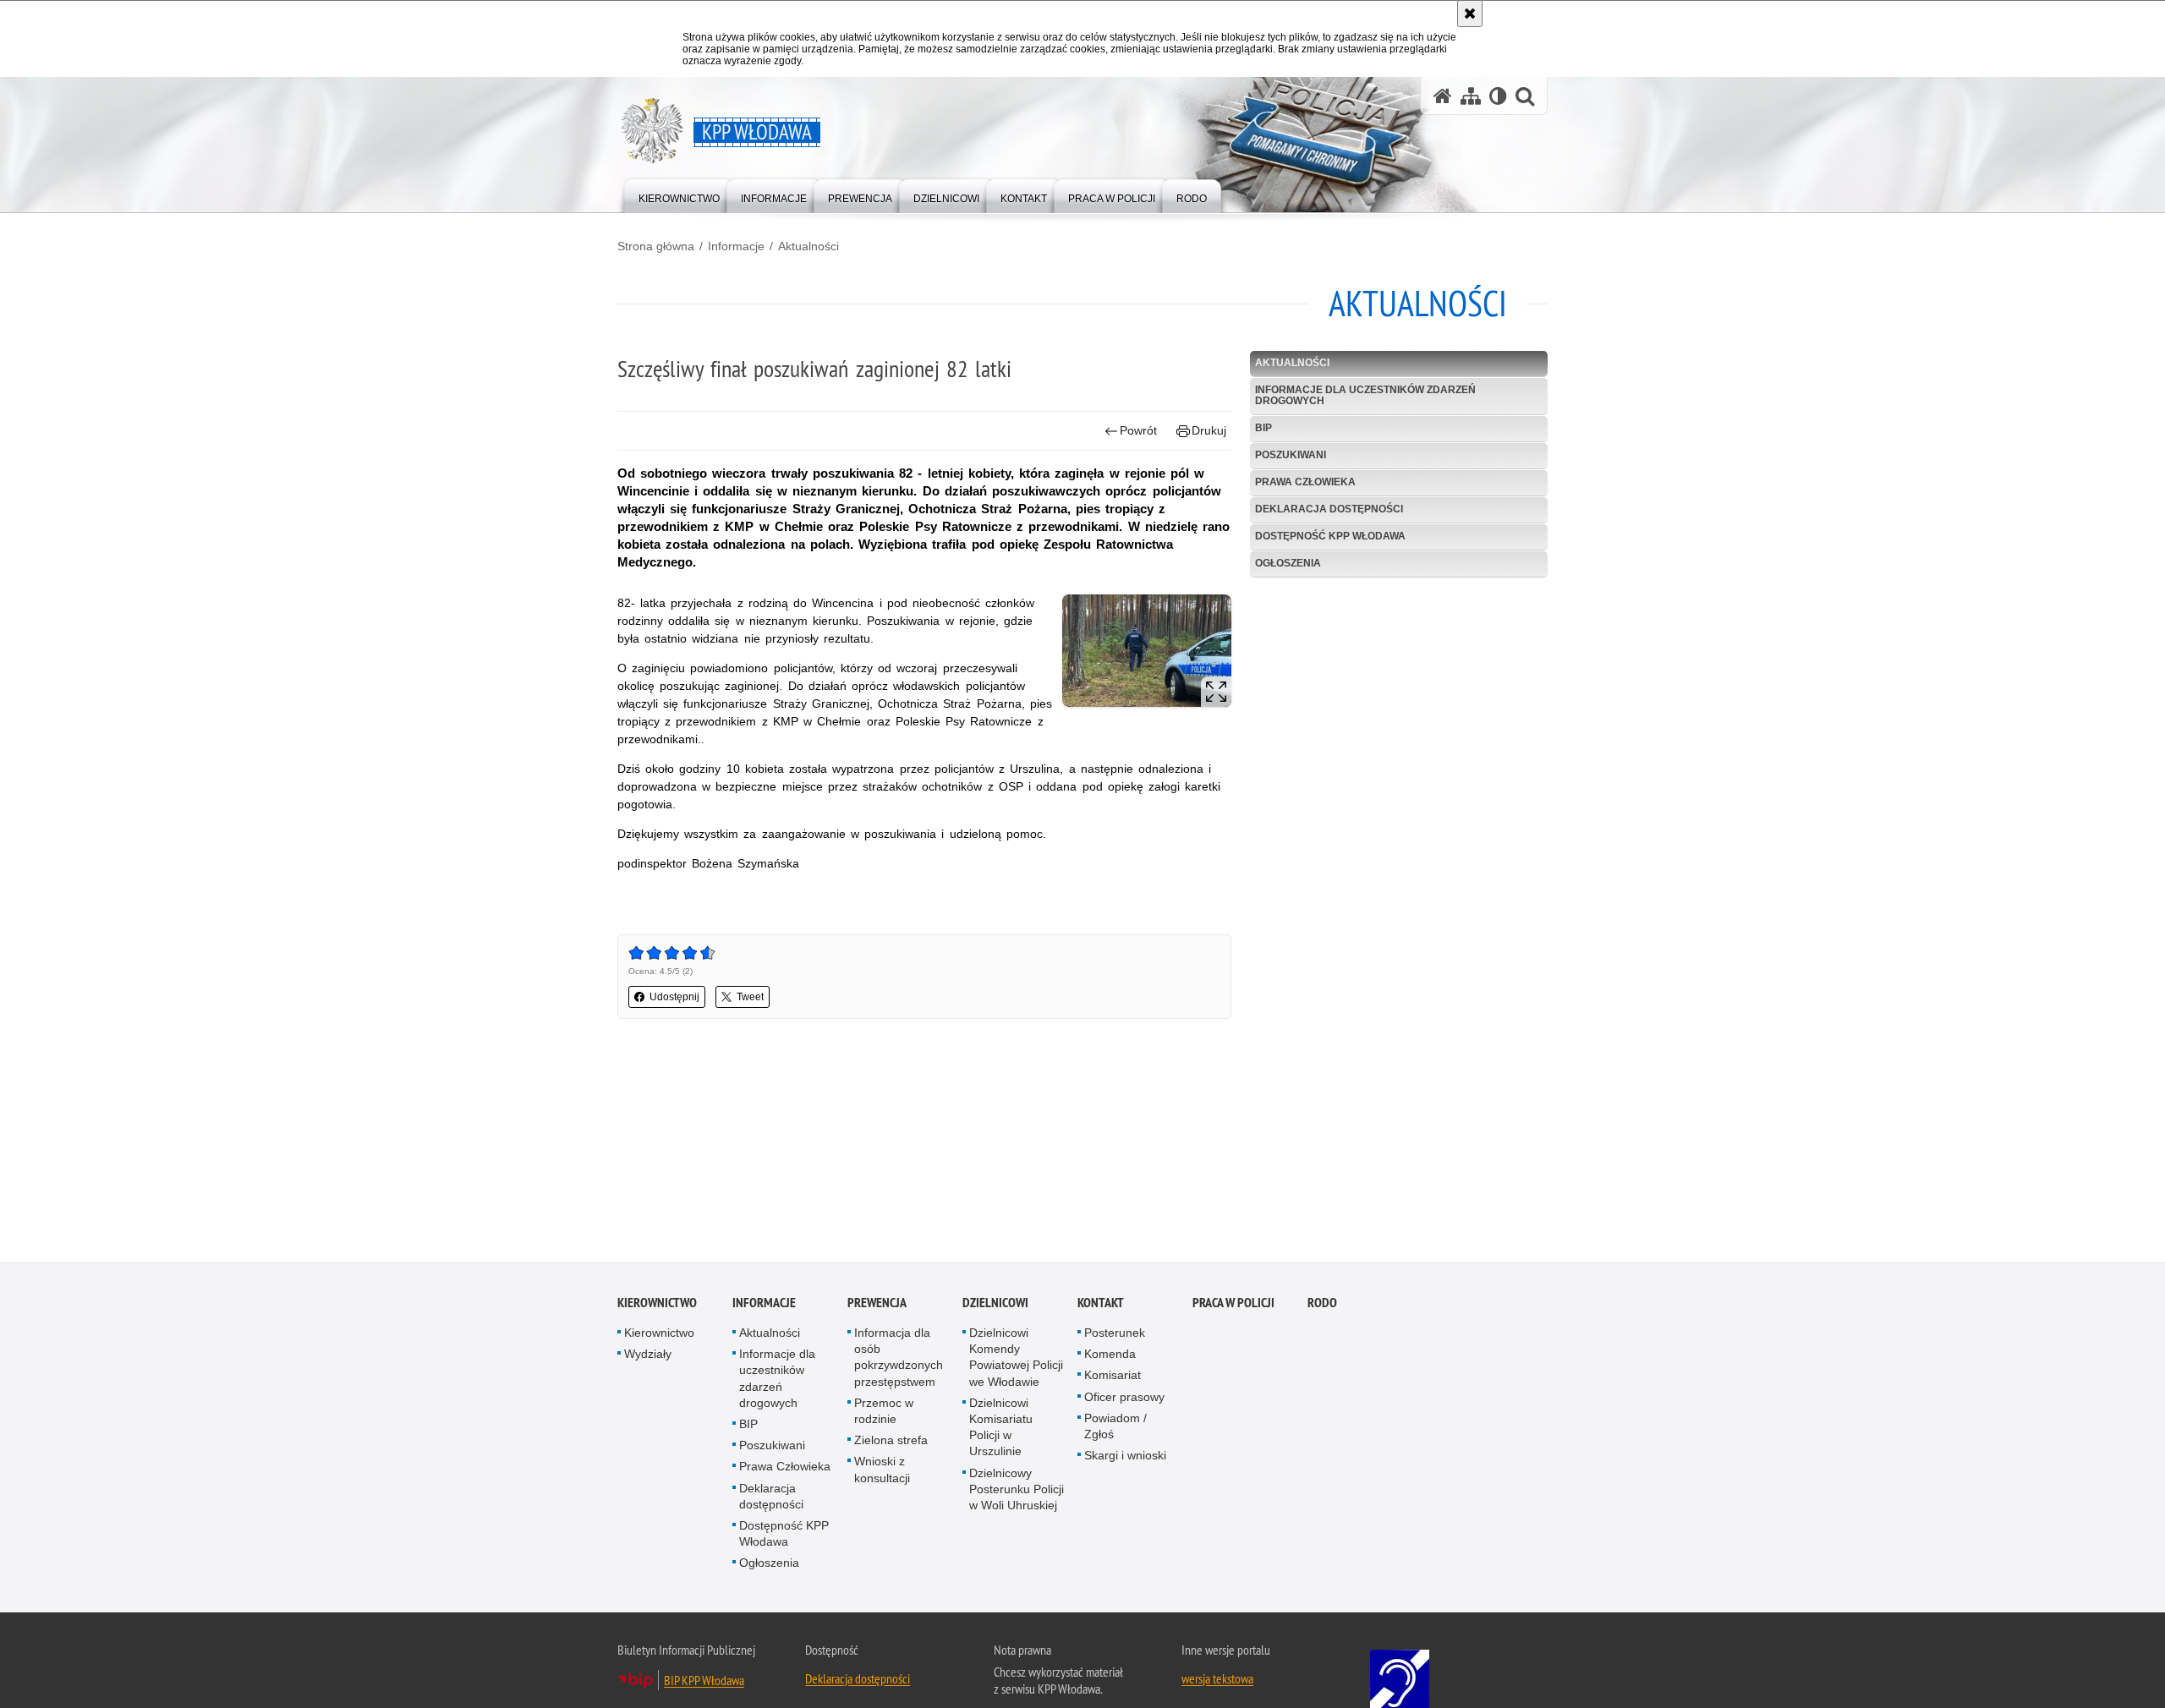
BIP (1263, 428)
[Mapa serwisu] (1471, 96)
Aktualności (808, 246)
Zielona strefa (891, 1442)
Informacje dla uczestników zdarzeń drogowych (1365, 395)
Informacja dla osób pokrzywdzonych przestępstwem (899, 1359)
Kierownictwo (657, 1304)
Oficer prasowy (1124, 1399)
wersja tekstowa (1217, 1680)
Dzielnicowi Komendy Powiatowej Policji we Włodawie (1016, 1359)
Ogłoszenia (1288, 563)
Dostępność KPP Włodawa (1330, 536)
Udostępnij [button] (674, 997)
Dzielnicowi (995, 1304)
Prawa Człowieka (1305, 482)
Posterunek (1115, 1334)
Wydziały (648, 1355)
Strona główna (656, 246)
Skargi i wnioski (1125, 1457)
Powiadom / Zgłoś (1115, 1428)
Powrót (1138, 430)
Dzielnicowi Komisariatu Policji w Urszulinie (1001, 1429)
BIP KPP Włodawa (704, 1682)
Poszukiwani (1291, 455)
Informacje (736, 246)
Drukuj (1209, 430)
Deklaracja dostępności (1329, 509)
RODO (1322, 1304)
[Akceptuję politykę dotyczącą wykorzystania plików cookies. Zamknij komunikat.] (1470, 14)
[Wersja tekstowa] (1498, 96)
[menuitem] (679, 195)
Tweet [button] (750, 997)
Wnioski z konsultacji (882, 1471)
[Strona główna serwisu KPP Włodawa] (1443, 96)
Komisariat (1113, 1377)
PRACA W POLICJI (1233, 1304)
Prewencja (877, 1304)
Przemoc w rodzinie (884, 1412)
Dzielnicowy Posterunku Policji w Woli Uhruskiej (1017, 1491)
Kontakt (1101, 1304)
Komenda (1110, 1355)
